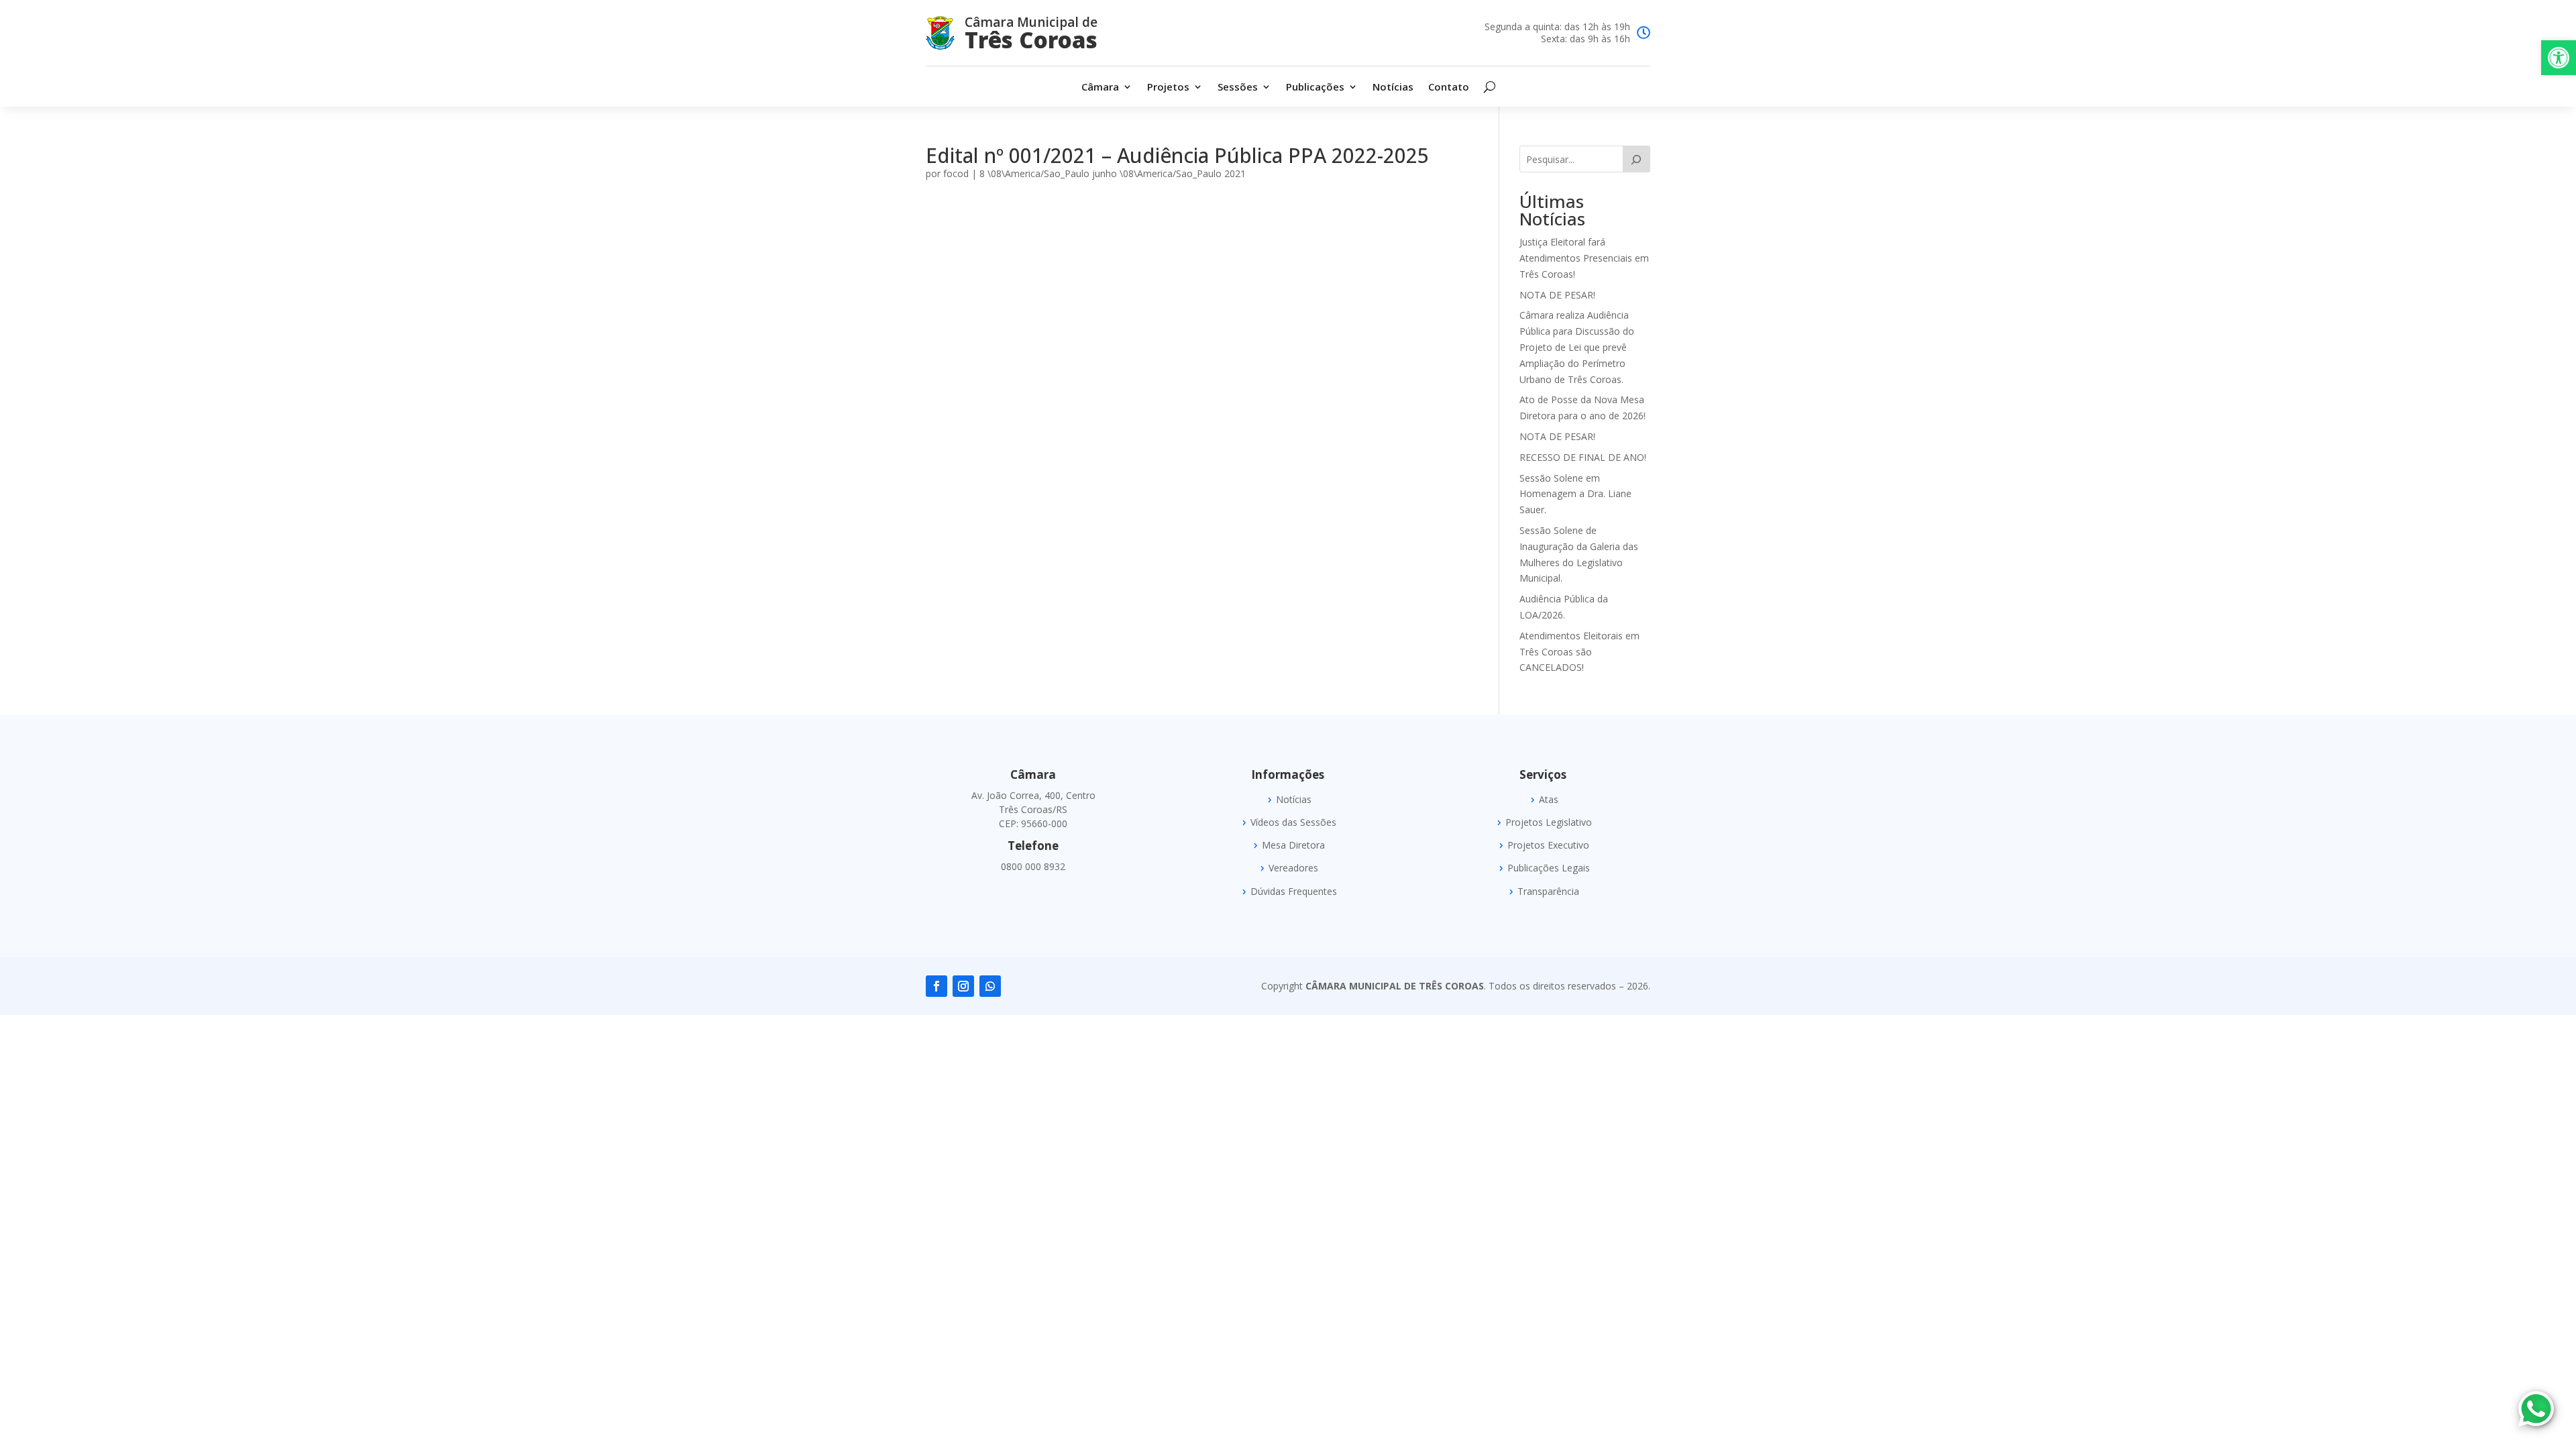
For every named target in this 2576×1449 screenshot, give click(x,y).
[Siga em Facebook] (936, 986)
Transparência (1548, 892)
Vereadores (1293, 868)
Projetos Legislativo (1549, 822)
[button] (2559, 58)
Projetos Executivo (1548, 845)
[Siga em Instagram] (963, 986)
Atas (1549, 800)
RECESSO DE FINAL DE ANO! (1583, 457)
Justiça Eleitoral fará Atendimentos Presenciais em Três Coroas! (1584, 258)
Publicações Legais (1549, 868)
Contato (1449, 88)
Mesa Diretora (1293, 845)
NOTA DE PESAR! (1557, 295)
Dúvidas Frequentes (1294, 892)
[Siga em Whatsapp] (990, 986)
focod (956, 173)
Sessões (1238, 88)
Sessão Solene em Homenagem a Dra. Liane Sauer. (1575, 494)
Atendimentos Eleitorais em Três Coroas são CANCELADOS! (1579, 652)
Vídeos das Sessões (1293, 822)
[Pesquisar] (1636, 159)
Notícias (1393, 88)
